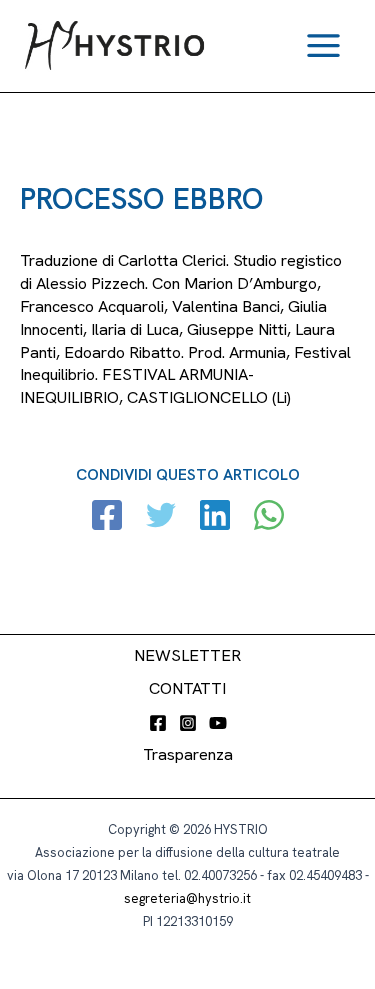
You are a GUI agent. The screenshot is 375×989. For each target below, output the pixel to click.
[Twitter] (161, 517)
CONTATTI (187, 688)
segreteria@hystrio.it (187, 898)
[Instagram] (188, 723)
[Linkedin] (215, 517)
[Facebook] (107, 517)
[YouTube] (218, 723)
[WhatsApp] (269, 517)
